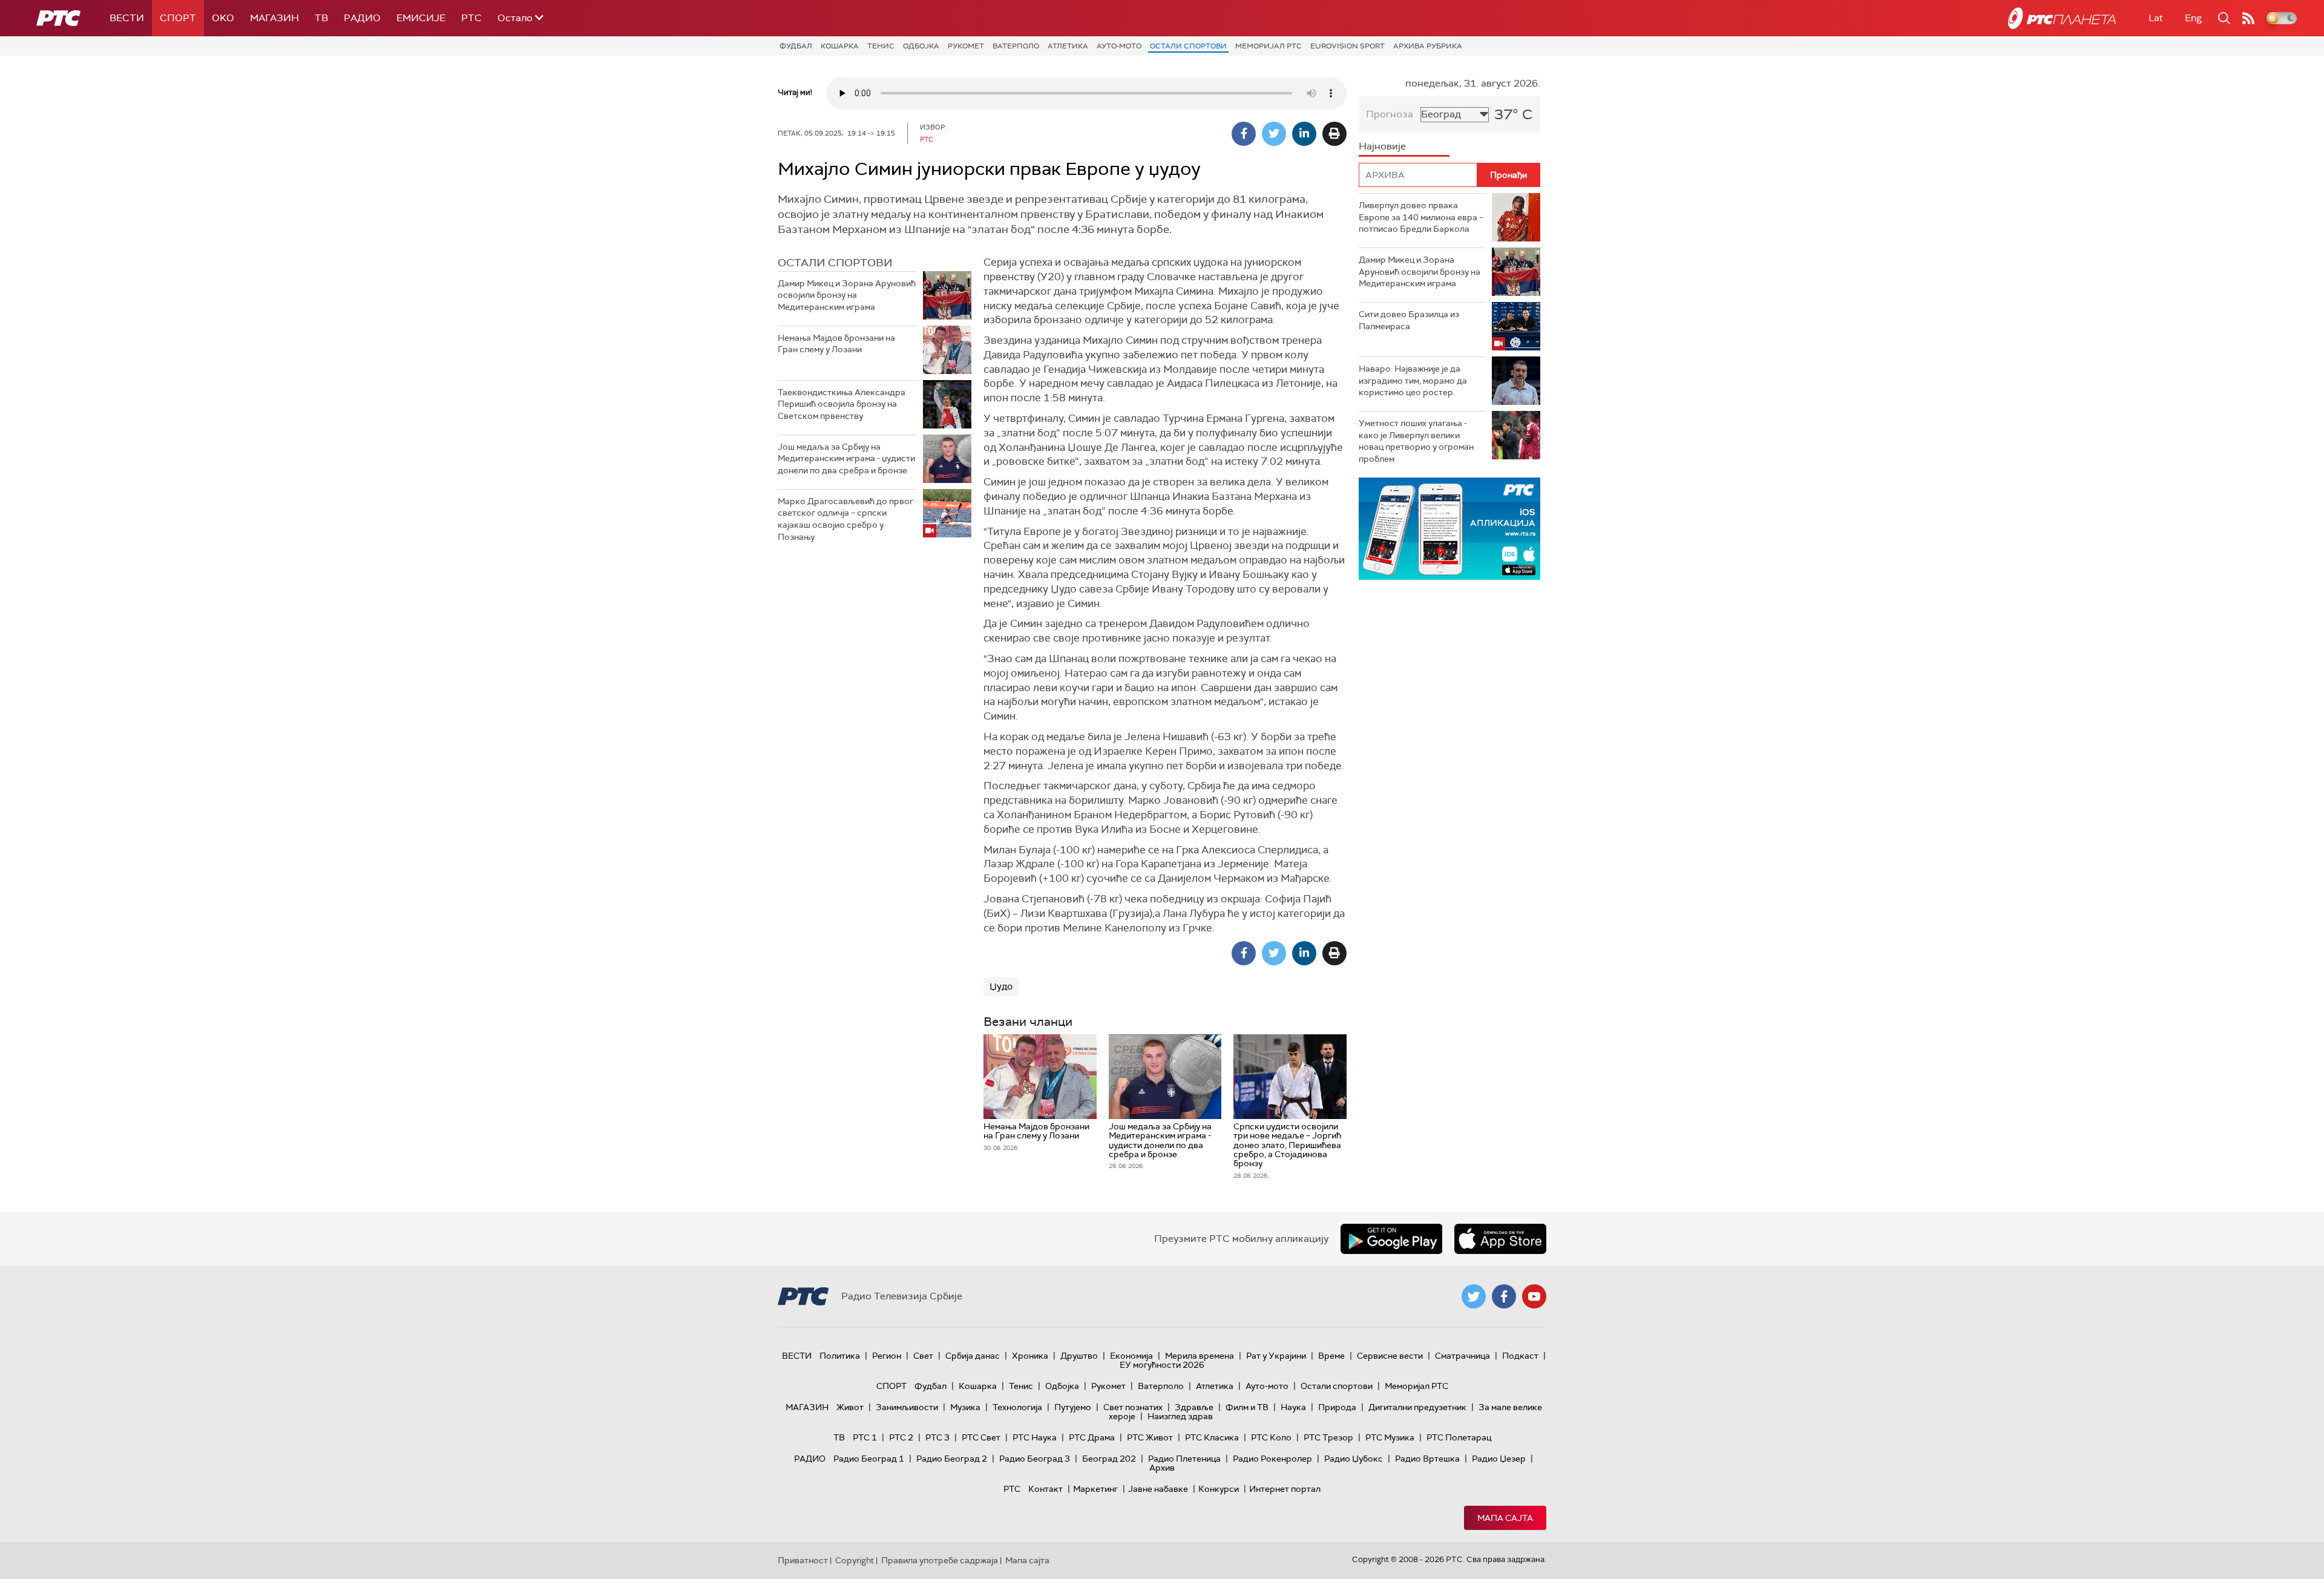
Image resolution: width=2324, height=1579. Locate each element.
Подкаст (1520, 1356)
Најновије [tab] (1382, 146)
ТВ (321, 18)
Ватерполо (1016, 46)
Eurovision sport (1347, 46)
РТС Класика (1212, 1437)
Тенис (881, 46)
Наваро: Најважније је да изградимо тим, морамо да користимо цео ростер (1413, 380)
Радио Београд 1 (869, 1459)
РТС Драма (1092, 1437)
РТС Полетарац (1459, 1437)
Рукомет (966, 46)
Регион (887, 1356)
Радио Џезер (1499, 1459)
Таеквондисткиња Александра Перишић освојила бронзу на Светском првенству (842, 404)
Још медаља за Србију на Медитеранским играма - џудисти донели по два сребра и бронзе (846, 458)
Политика (840, 1356)
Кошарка (840, 46)
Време (1331, 1356)
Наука (1293, 1407)
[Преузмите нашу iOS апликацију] (1500, 1239)
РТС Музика (1390, 1437)
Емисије (421, 18)
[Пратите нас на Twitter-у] (1474, 1296)
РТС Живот (1150, 1437)
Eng (2193, 18)
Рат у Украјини (1276, 1356)
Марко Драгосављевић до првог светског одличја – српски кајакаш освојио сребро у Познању (845, 519)
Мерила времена (1200, 1356)
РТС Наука (1035, 1437)
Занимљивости (907, 1407)
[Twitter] (1274, 134)
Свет (923, 1356)
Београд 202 (1109, 1459)
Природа (1337, 1407)
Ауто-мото (1119, 46)
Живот (850, 1407)
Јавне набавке (1158, 1489)
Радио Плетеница (1184, 1459)
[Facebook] (1244, 134)
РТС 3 (937, 1437)
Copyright (855, 1560)
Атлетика (1068, 46)
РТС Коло (1271, 1437)
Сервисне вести (1390, 1356)
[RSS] (2248, 18)
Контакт (1045, 1489)
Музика (965, 1407)
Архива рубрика (1428, 46)
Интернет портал (1285, 1489)
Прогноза (1390, 114)
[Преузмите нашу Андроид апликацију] (1391, 1239)
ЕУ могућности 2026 (1162, 1365)
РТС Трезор (1328, 1437)
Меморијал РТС (1269, 46)
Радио (362, 18)
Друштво (1079, 1356)
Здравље (1194, 1407)
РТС (471, 18)
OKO (223, 18)
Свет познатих (1133, 1407)
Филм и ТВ (1247, 1407)
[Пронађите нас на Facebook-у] (1504, 1296)
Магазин (274, 18)
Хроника (1030, 1356)
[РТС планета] (2062, 18)
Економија (1131, 1356)
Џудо (1001, 986)
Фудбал (796, 46)
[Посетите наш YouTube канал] (1534, 1296)
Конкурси (1219, 1489)
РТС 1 (865, 1437)
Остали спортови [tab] (835, 263)
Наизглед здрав (1180, 1416)
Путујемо (1073, 1407)
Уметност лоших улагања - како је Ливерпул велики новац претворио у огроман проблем (1416, 441)
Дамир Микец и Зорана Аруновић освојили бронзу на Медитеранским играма (847, 295)
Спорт (178, 18)
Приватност (803, 1560)
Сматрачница (1462, 1356)
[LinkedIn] (1304, 134)
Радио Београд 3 (1035, 1459)
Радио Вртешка (1427, 1459)
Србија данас (973, 1356)
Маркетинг (1095, 1489)
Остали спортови (1188, 46)
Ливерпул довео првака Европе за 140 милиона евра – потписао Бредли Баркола (1421, 217)
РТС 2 (901, 1437)
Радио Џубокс (1354, 1459)
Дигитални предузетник (1417, 1407)
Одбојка (921, 46)
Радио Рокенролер (1272, 1459)
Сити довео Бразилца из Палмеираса (1409, 320)
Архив (1162, 1468)
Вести (127, 18)
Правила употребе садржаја (940, 1560)
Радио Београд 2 (952, 1459)
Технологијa (1017, 1407)
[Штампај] (1334, 134)
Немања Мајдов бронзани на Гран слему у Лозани (836, 344)
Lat (2156, 18)
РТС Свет (981, 1437)
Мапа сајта (1505, 1518)
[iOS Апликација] (1449, 529)
